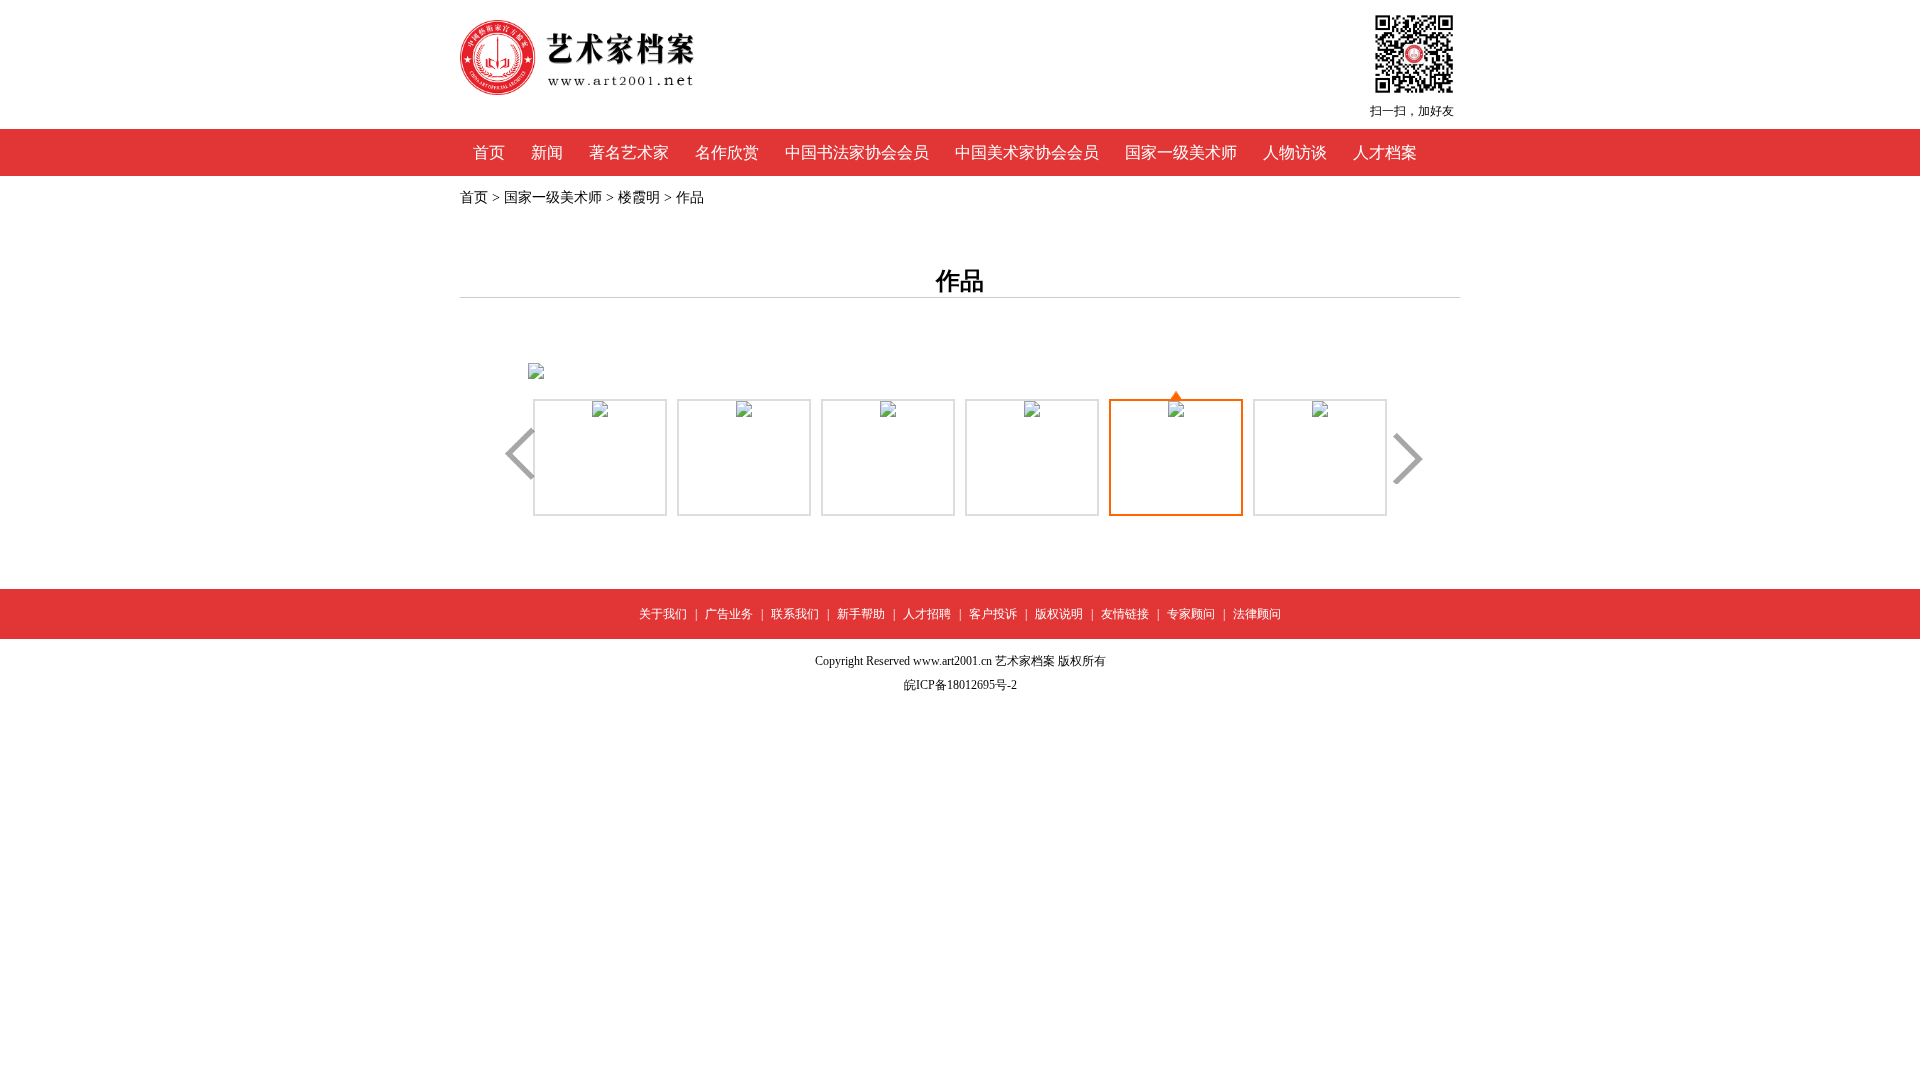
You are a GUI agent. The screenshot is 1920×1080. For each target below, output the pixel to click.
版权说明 (1059, 614)
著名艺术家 (629, 152)
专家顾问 (1191, 614)
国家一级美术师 (1181, 152)
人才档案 (1385, 152)
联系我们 (795, 614)
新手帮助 (861, 614)
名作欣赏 (727, 152)
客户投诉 (993, 614)
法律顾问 (1257, 614)
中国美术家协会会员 (1027, 152)
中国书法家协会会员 (857, 152)
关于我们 (663, 614)
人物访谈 (1295, 152)
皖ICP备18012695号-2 (960, 685)
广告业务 (729, 614)
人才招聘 (927, 614)
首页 (489, 152)
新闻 (547, 152)
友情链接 (1125, 614)
